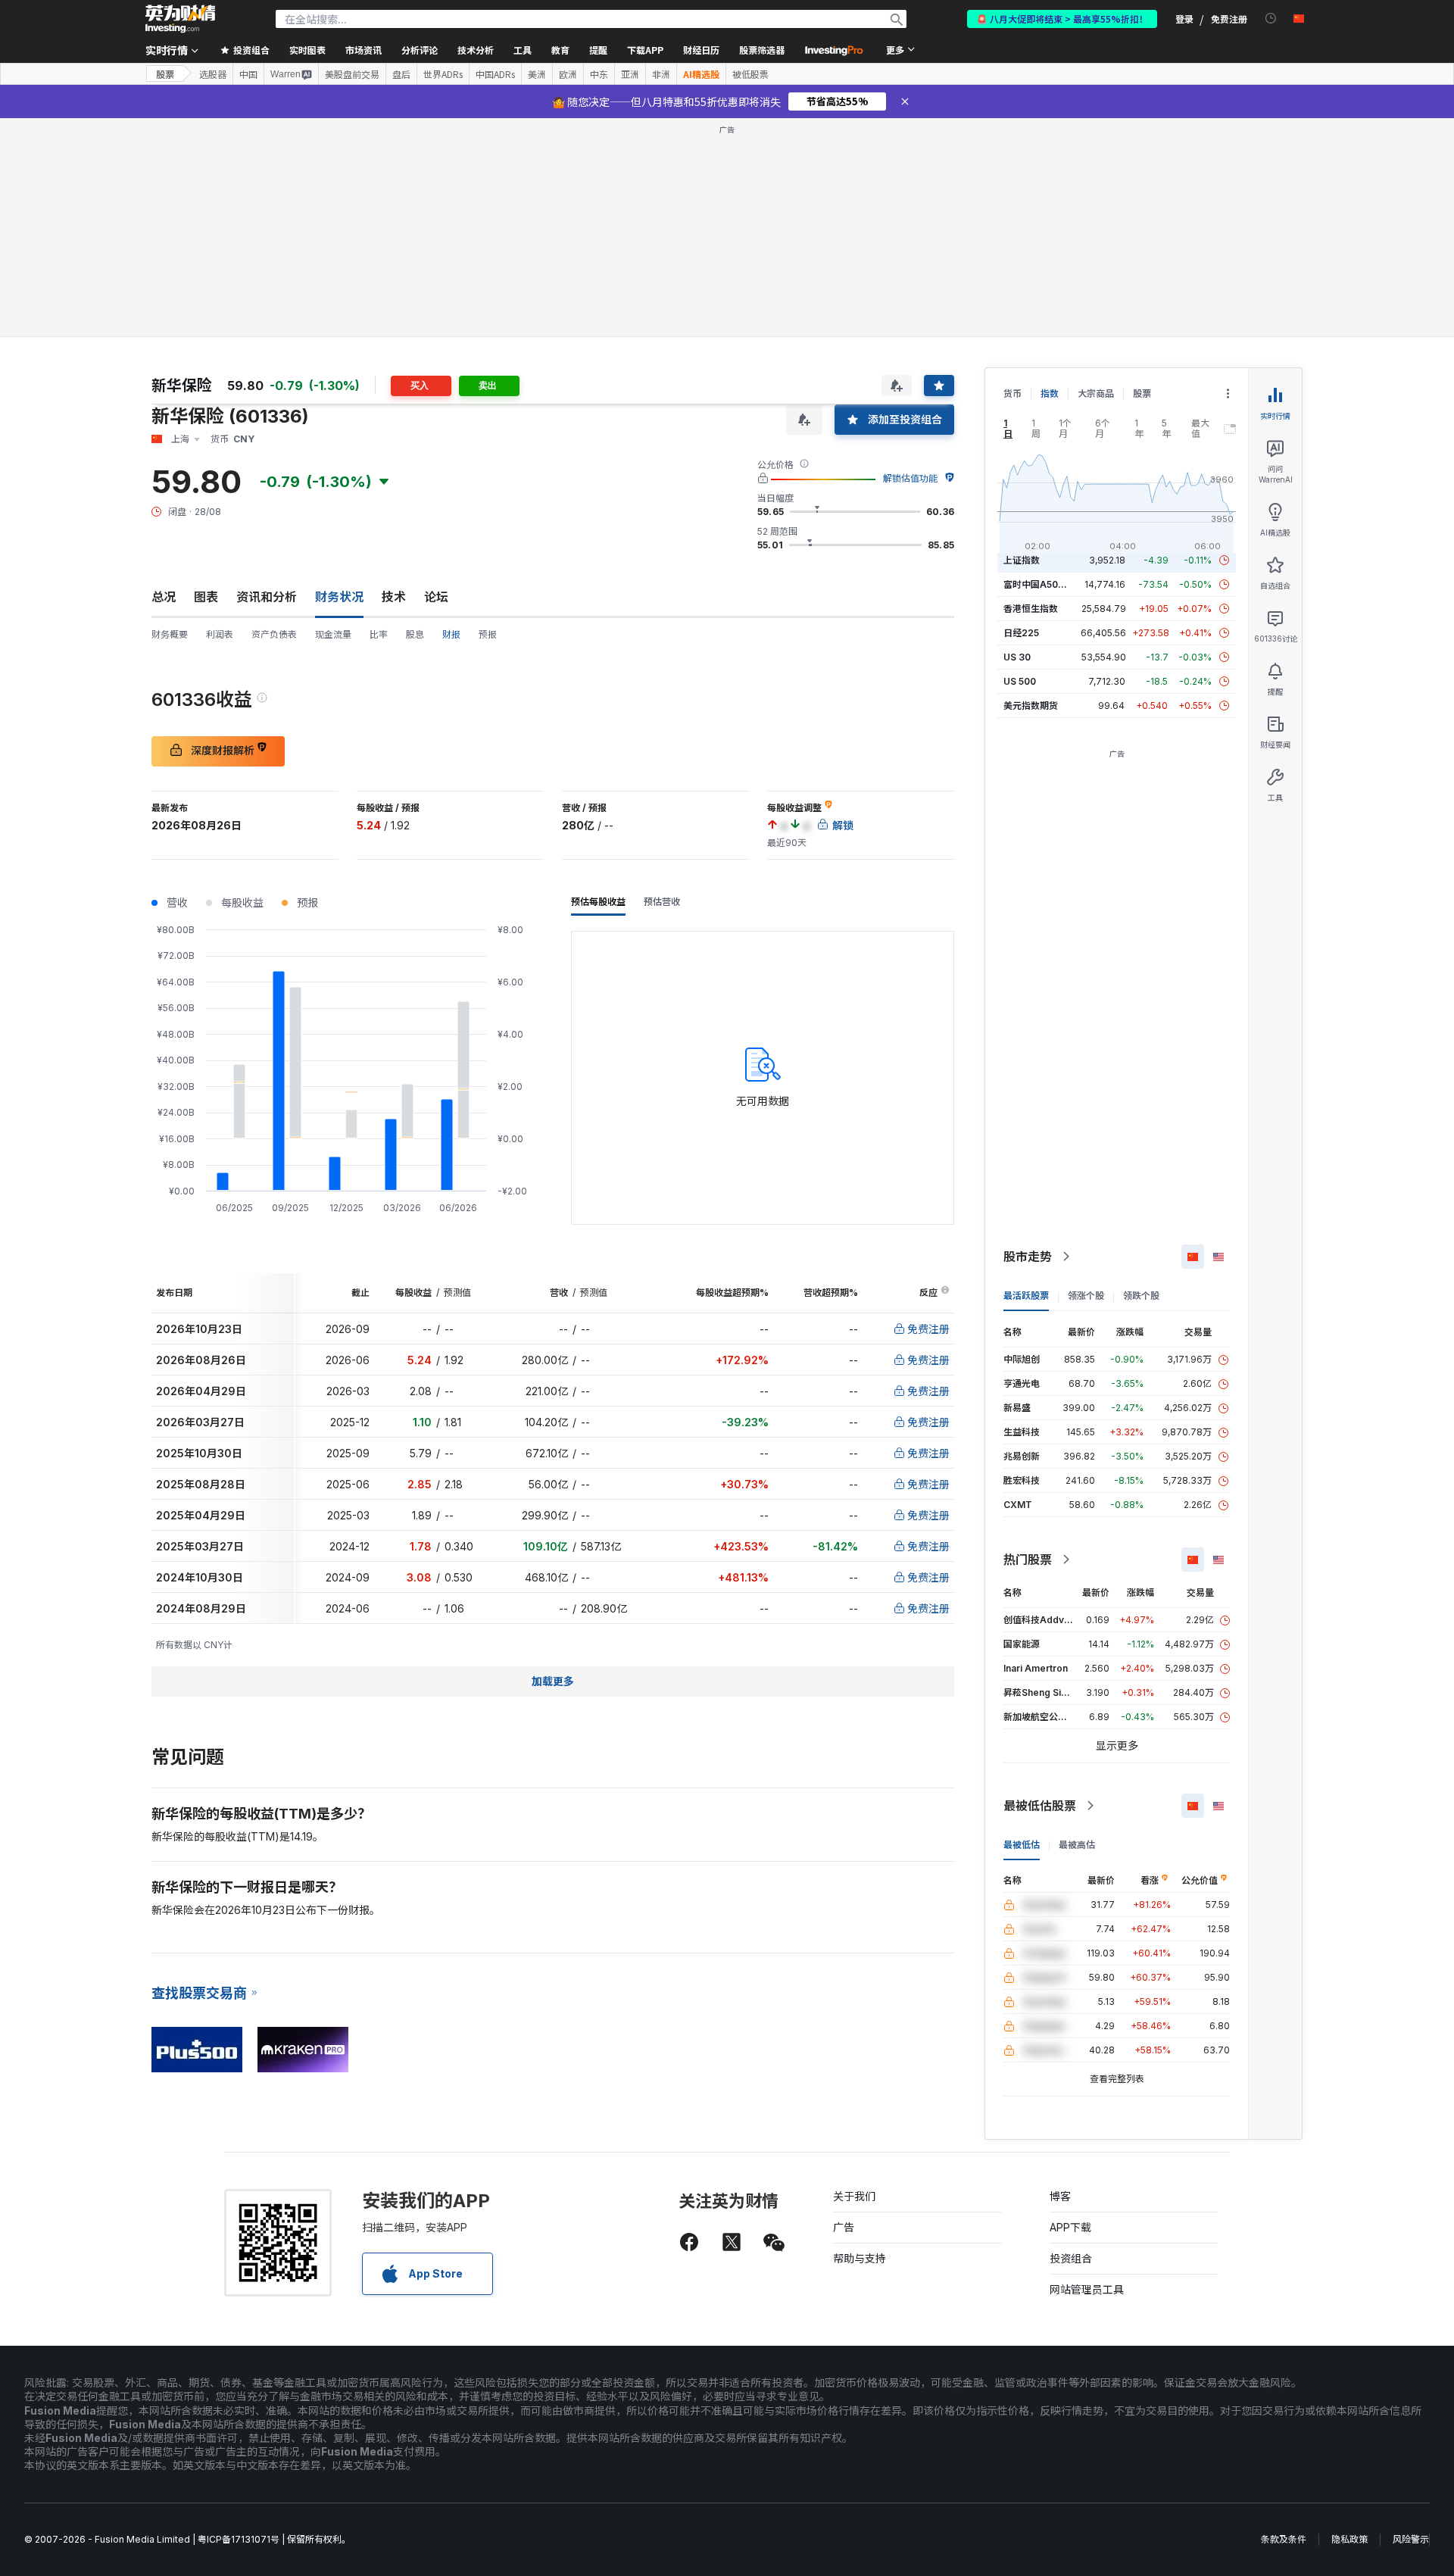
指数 (1050, 393)
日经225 (1021, 633)
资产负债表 (274, 634)
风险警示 (1411, 2539)
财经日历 (701, 50)
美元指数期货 (1031, 706)
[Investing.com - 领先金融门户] (180, 19)
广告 (844, 2227)
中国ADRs (495, 74)
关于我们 (854, 2196)
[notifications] (1271, 19)
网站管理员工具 (1087, 2289)
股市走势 (1028, 1257)
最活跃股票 (1026, 1296)
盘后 (401, 74)
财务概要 (170, 634)
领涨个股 (1086, 1296)
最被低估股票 (1040, 1806)
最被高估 (1077, 1845)
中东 (599, 74)
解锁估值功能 (910, 478)
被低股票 (750, 74)
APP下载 (1070, 2227)
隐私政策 (1349, 2539)
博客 (1060, 2196)
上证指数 (1022, 560)
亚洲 (630, 74)
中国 (248, 74)
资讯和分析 (267, 597)
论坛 (436, 597)
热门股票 (1028, 1560)
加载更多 (553, 1681)
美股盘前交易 (352, 74)
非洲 (661, 74)
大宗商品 (1096, 393)
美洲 (537, 74)
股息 (415, 634)
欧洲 (568, 74)
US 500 (1020, 681)
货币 (1012, 393)
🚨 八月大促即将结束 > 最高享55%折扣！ (1062, 19)
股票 (165, 74)
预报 (488, 634)
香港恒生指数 (1031, 609)
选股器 (213, 74)
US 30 (1017, 657)
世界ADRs (443, 74)
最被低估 (1022, 1845)
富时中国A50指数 (1040, 584)
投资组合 (1071, 2258)
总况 (164, 597)
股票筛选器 (762, 50)
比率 (379, 634)
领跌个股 (1141, 1296)
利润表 (220, 634)
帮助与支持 (860, 2258)
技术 (394, 597)
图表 (206, 597)
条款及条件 (1284, 2539)
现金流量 (333, 634)
